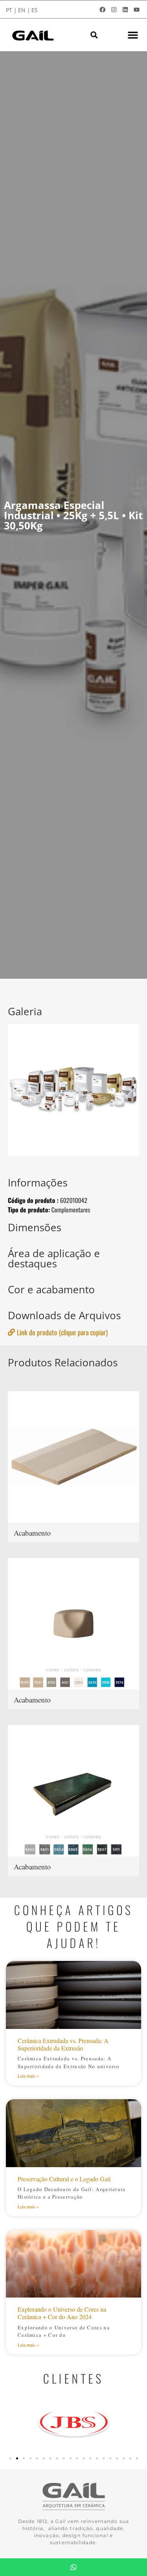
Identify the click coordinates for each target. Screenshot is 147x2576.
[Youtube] (136, 9)
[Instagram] (114, 9)
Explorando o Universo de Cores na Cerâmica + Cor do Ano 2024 (62, 2313)
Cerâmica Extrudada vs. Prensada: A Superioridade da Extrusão (63, 2044)
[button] (94, 35)
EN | (24, 10)
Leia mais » (28, 2076)
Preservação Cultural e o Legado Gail (64, 2179)
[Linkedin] (125, 9)
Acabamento (32, 1533)
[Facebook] (102, 9)
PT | (11, 10)
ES (34, 10)
